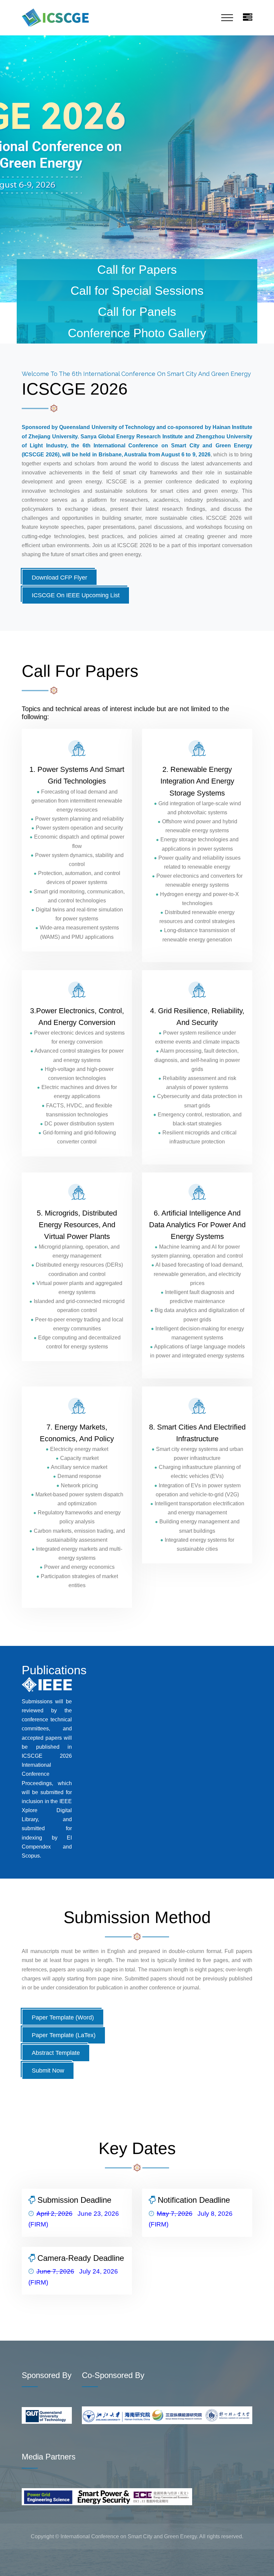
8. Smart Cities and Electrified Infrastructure (197, 1433)
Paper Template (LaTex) (64, 2035)
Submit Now (48, 2071)
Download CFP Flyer (59, 578)
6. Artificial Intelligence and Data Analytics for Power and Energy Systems (197, 1225)
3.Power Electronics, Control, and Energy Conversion (77, 1017)
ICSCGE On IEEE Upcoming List (76, 595)
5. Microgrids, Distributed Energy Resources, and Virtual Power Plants (77, 1225)
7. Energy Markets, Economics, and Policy (77, 1433)
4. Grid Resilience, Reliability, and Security (197, 1017)
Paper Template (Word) (63, 2017)
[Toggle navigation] (227, 18)
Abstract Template (56, 2053)
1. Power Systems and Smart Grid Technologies (77, 775)
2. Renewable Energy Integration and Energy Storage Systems (197, 781)
